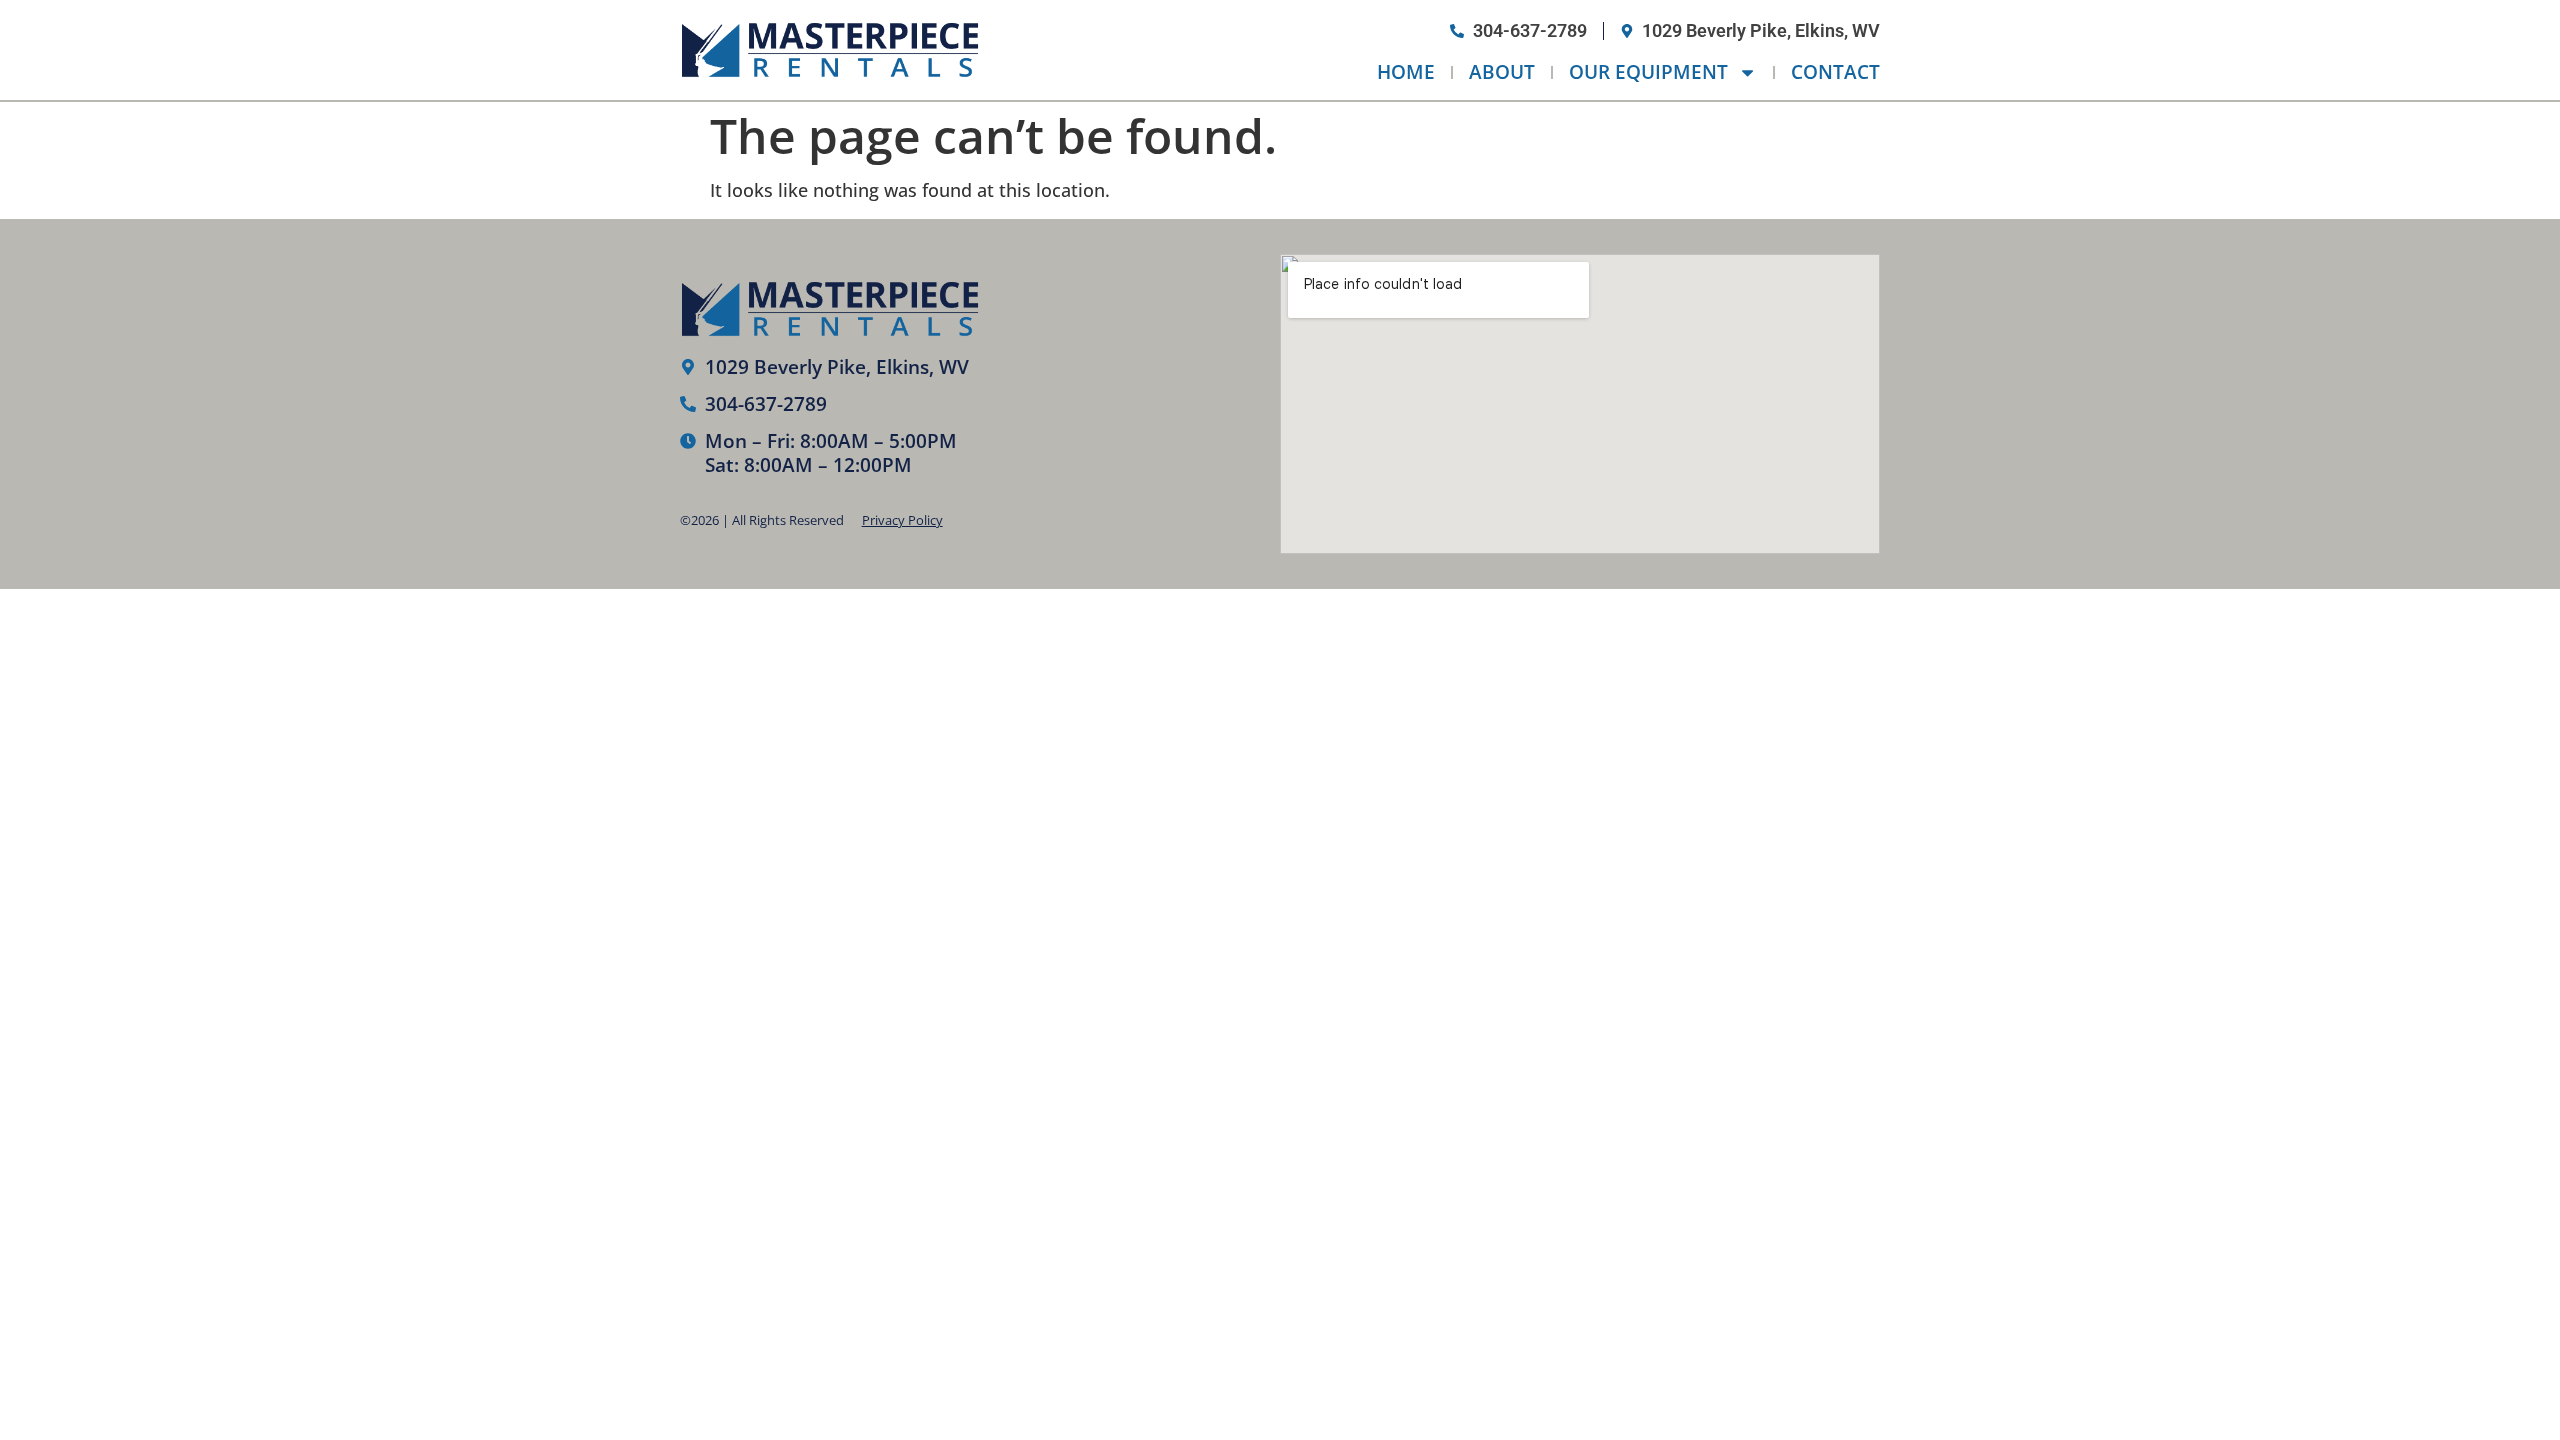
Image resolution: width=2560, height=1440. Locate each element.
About (1502, 72)
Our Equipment (1648, 72)
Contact (1835, 72)
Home (1406, 72)
